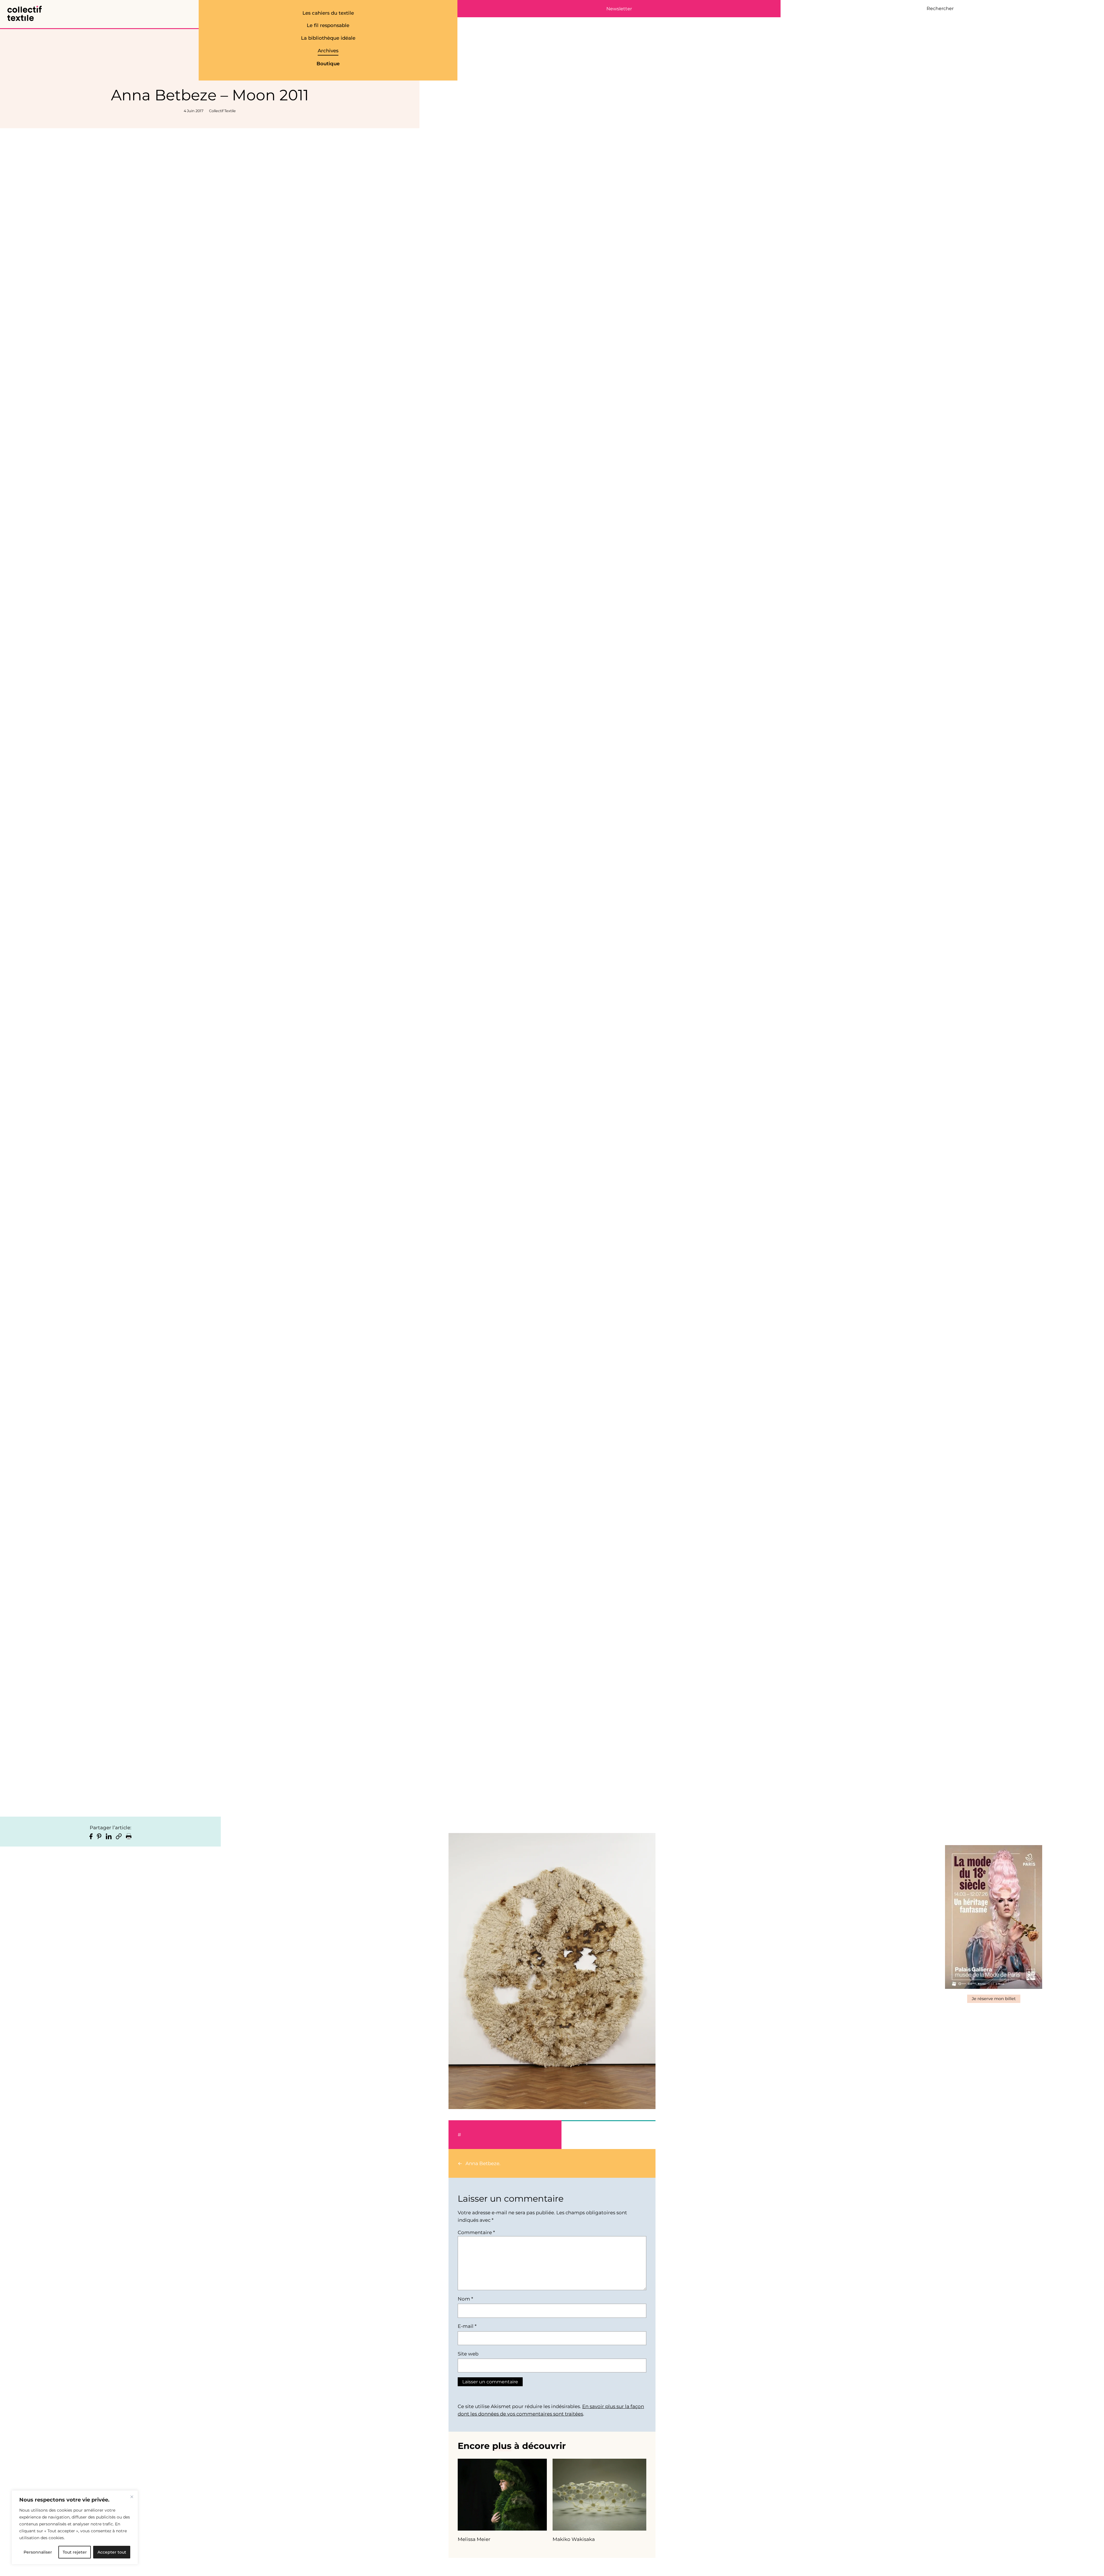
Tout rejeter (75, 2552)
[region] (75, 2527)
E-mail (467, 2326)
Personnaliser (38, 2552)
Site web (468, 2354)
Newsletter (619, 9)
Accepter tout (112, 2552)
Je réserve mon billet (994, 1999)
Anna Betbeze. (483, 2163)
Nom (465, 2299)
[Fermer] (132, 2497)
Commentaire (476, 2232)
